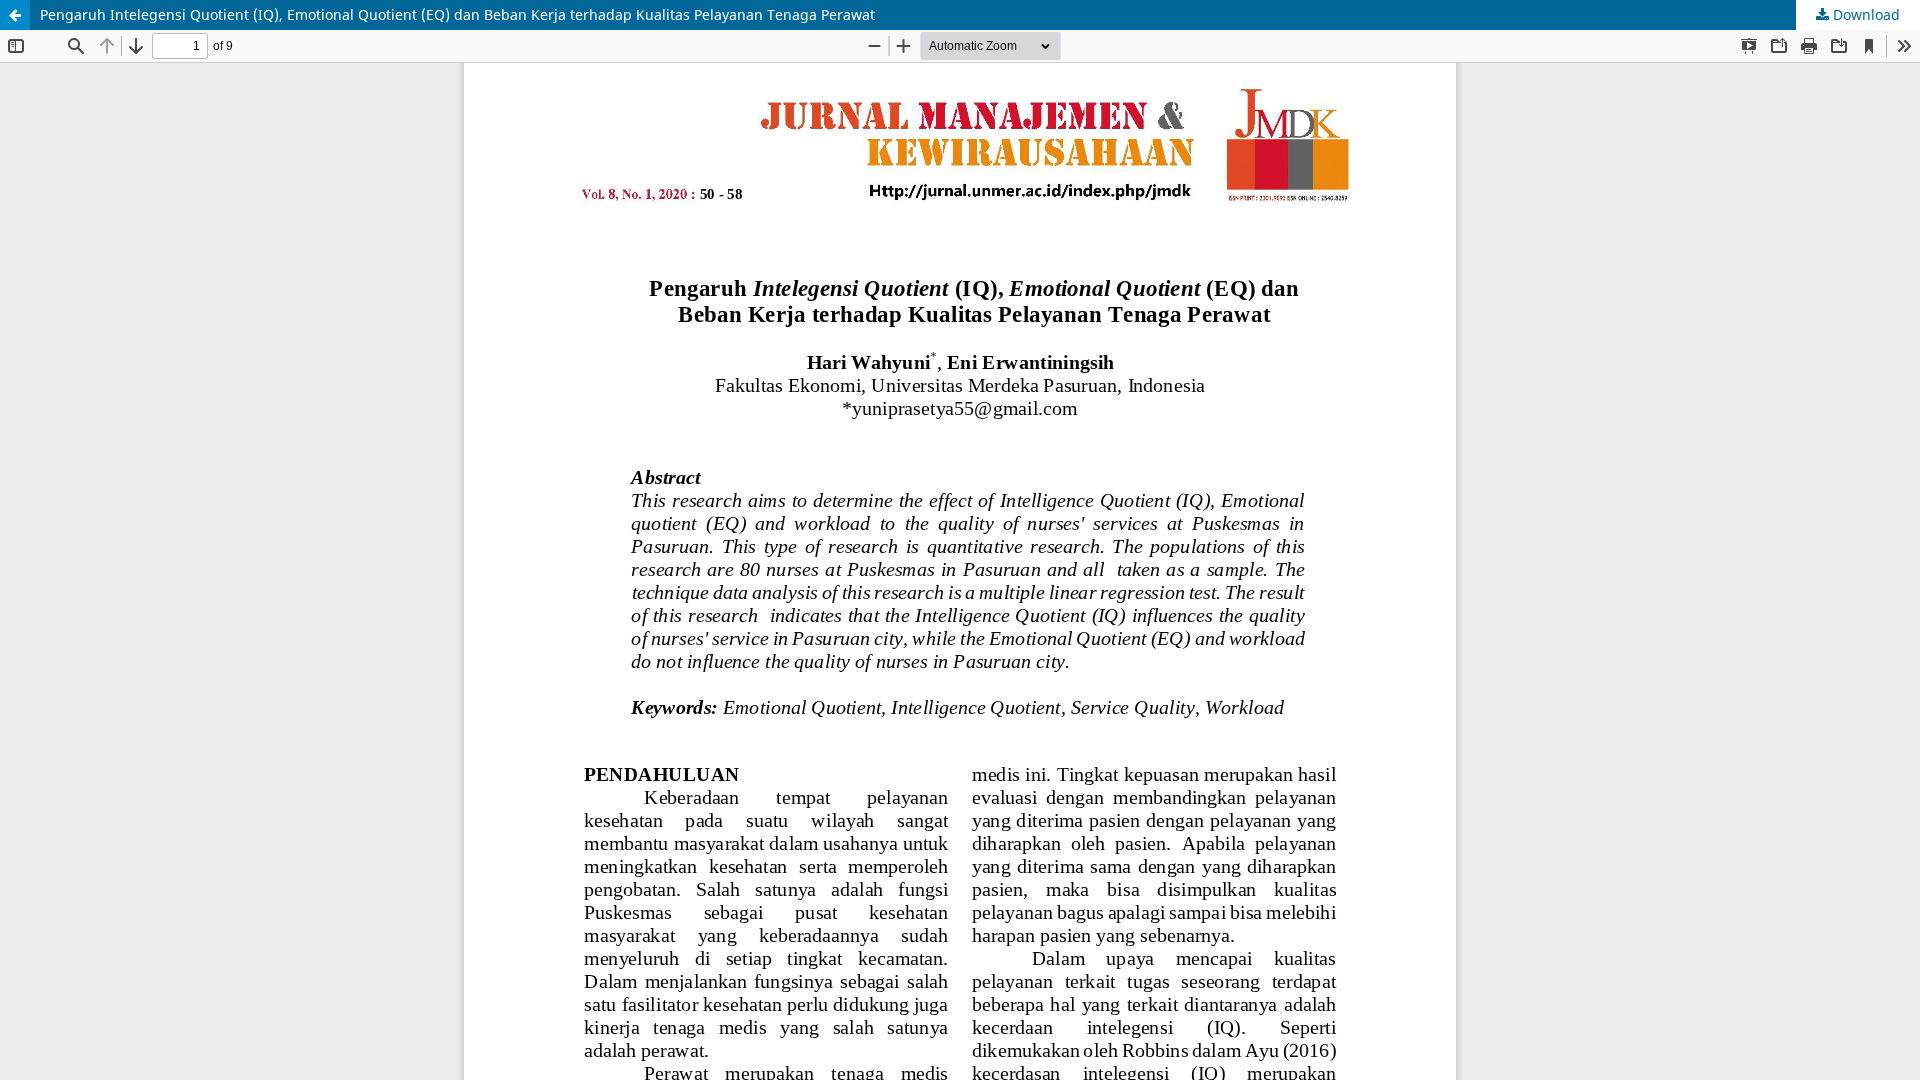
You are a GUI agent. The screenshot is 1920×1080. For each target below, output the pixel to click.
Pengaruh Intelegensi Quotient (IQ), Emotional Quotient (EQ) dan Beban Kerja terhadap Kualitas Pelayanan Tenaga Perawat (457, 14)
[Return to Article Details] (15, 15)
